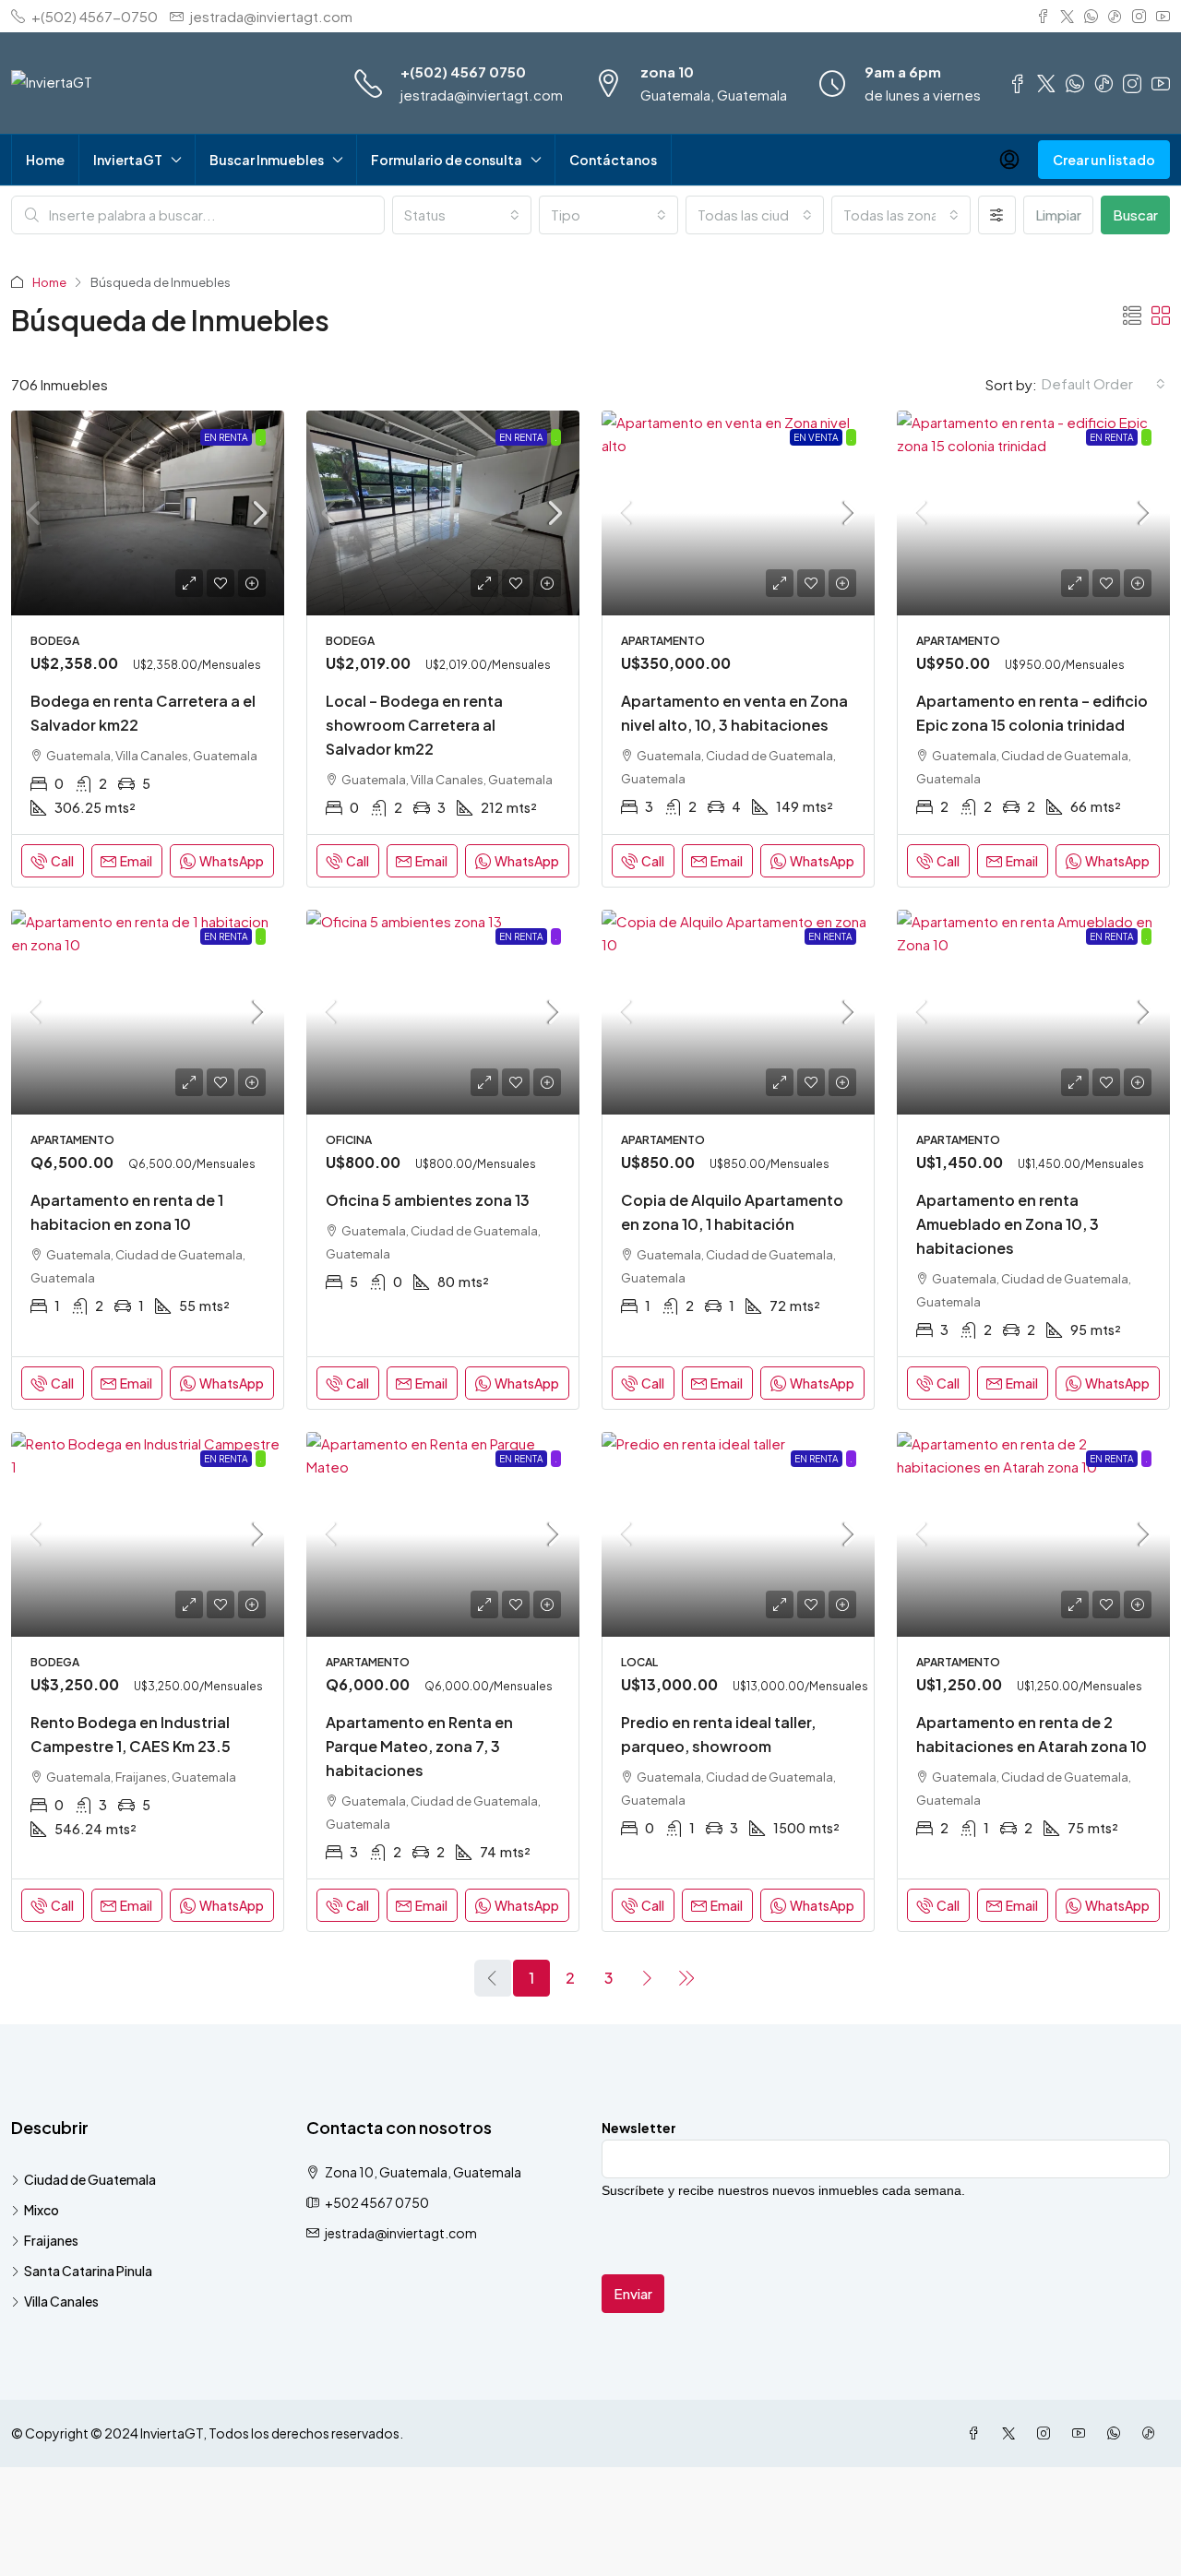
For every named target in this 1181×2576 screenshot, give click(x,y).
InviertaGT (128, 160)
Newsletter (639, 2128)
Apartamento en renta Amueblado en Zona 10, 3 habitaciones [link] (1008, 1224)
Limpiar (1058, 215)
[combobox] (462, 215)
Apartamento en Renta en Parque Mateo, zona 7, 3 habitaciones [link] (419, 1746)
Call (62, 861)
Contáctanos (613, 160)
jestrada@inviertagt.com (482, 95)
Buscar (1135, 215)
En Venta (816, 437)
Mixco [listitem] (42, 2210)
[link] (148, 513)
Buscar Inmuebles (267, 160)
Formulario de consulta (447, 160)
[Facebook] (977, 2433)
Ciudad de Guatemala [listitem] (90, 2179)
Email (136, 861)
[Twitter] (1012, 2433)
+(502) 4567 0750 (463, 72)
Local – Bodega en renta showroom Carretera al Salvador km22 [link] (414, 725)
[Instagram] (1047, 2433)
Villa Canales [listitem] (61, 2301)
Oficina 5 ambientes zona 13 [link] (428, 1200)
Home (45, 160)
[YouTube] (1082, 2433)
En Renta (226, 437)
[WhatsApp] (1117, 2433)
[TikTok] (1152, 2433)
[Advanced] (997, 215)
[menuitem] (1009, 160)
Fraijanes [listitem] (51, 2240)
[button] (1132, 315)
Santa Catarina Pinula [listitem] (88, 2271)
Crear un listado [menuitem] (1104, 160)
